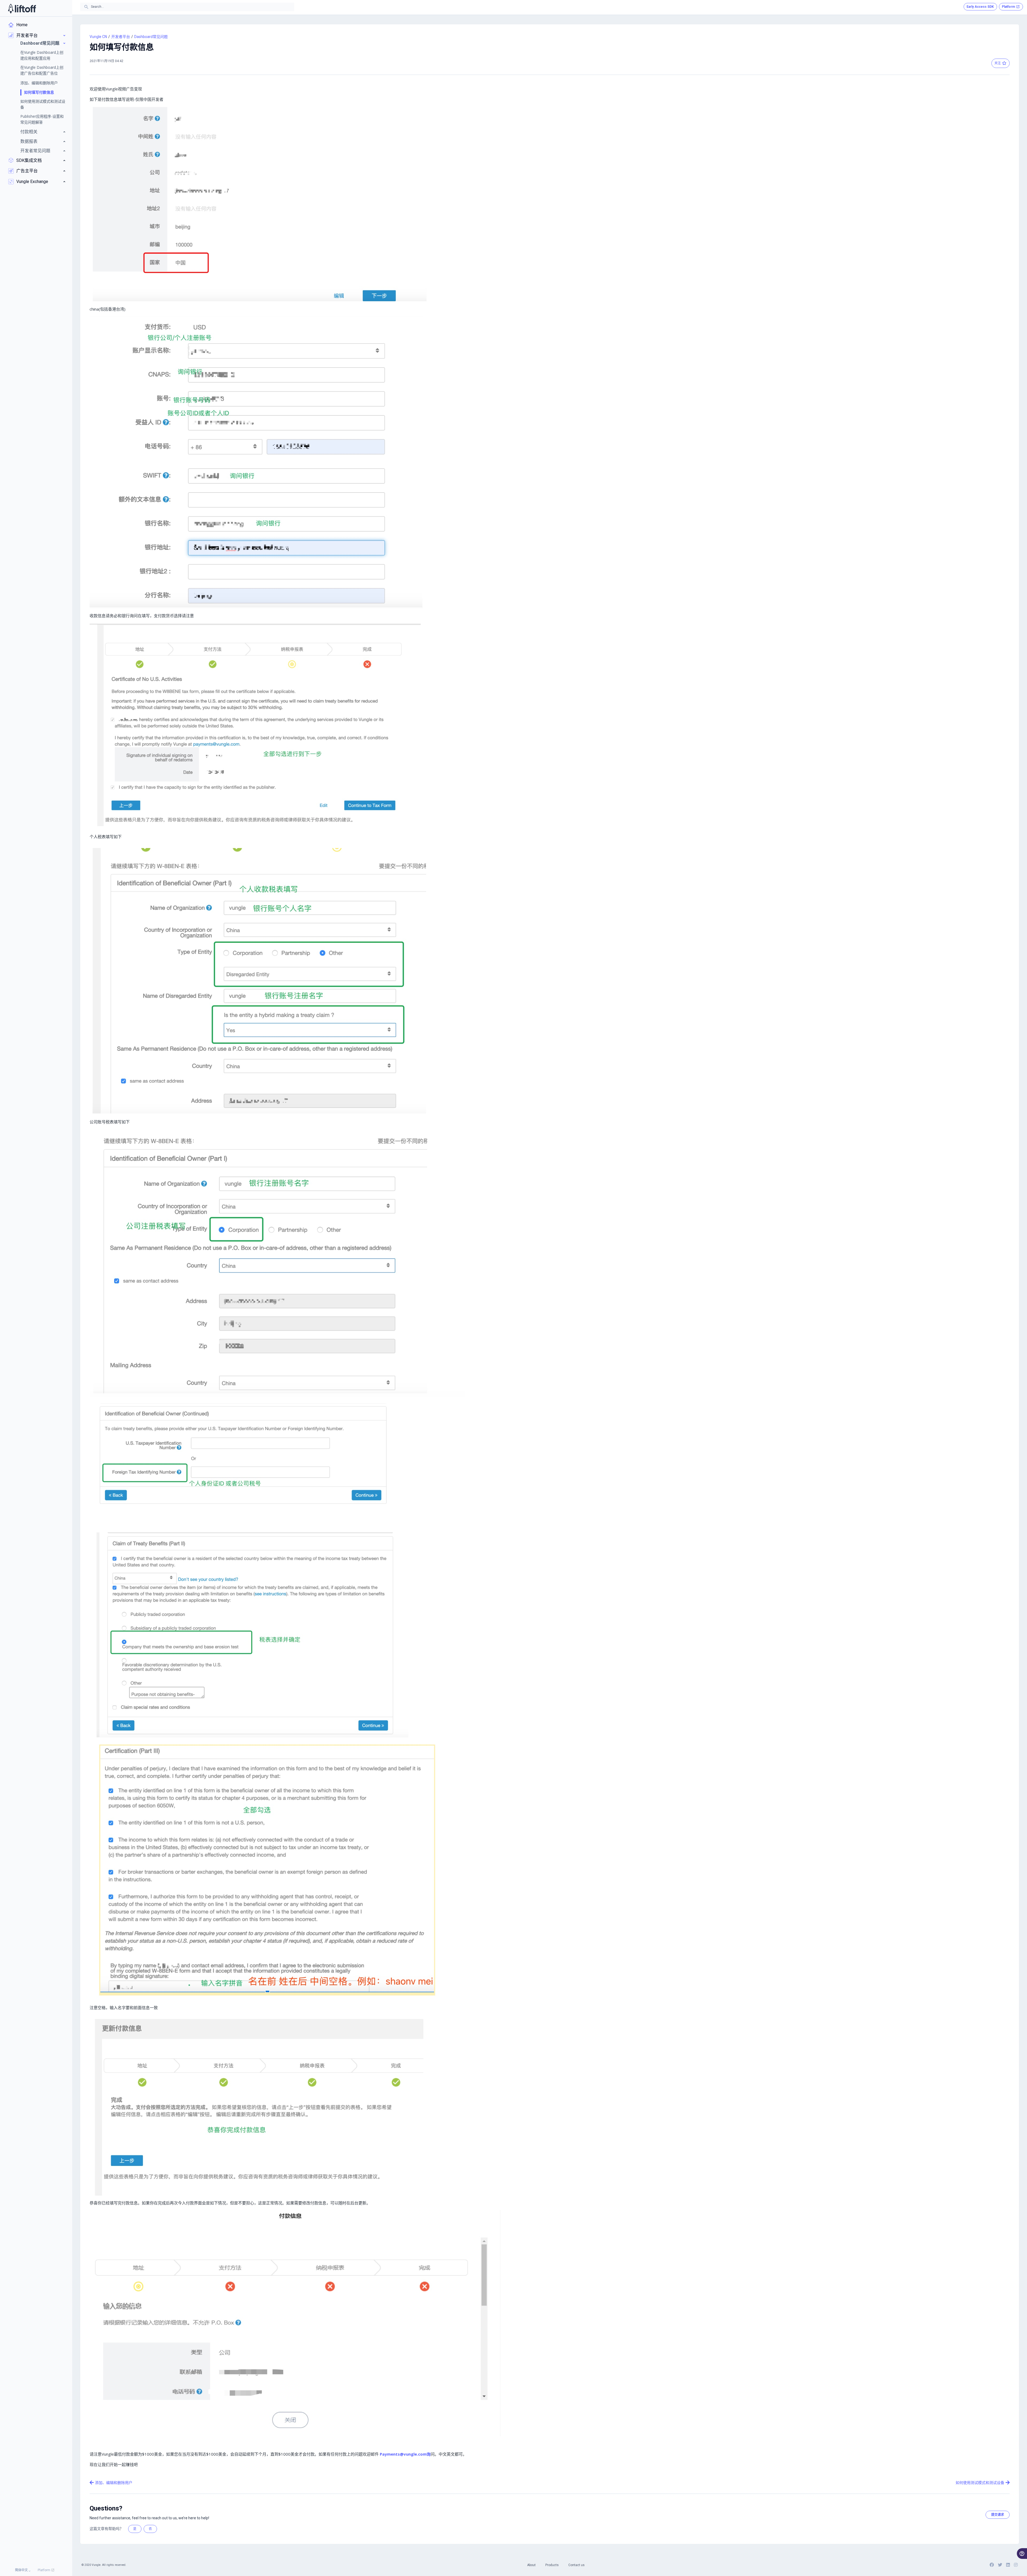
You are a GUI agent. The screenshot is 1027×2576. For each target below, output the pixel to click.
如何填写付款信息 (39, 92)
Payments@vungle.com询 (405, 2454)
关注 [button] (998, 63)
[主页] (22, 8)
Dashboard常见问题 (151, 37)
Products (552, 2565)
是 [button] (135, 2529)
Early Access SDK (980, 7)
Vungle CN (98, 37)
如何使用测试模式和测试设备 (43, 104)
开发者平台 (121, 37)
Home (22, 25)
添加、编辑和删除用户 (39, 83)
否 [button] (150, 2529)
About (531, 2565)
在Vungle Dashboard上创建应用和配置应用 (42, 55)
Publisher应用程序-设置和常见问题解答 (42, 119)
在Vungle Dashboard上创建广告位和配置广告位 (42, 70)
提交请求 (998, 2515)
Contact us (576, 2565)
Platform (44, 2570)
